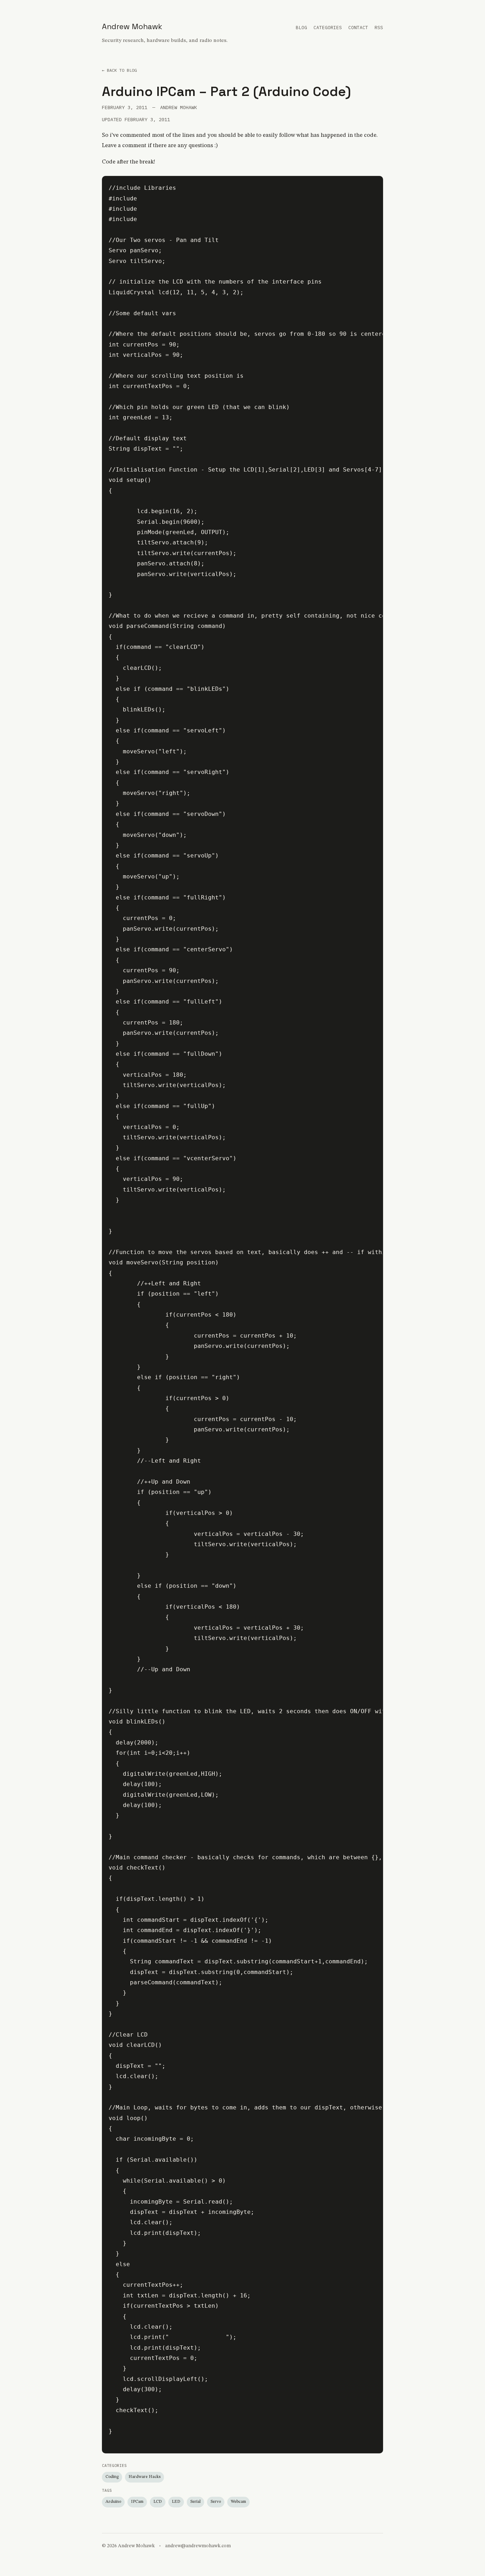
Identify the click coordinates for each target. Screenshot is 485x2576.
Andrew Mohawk (132, 26)
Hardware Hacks (145, 2477)
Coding (112, 2477)
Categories (328, 28)
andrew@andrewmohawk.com (198, 2546)
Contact (358, 28)
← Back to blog (119, 70)
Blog (301, 28)
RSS (379, 28)
